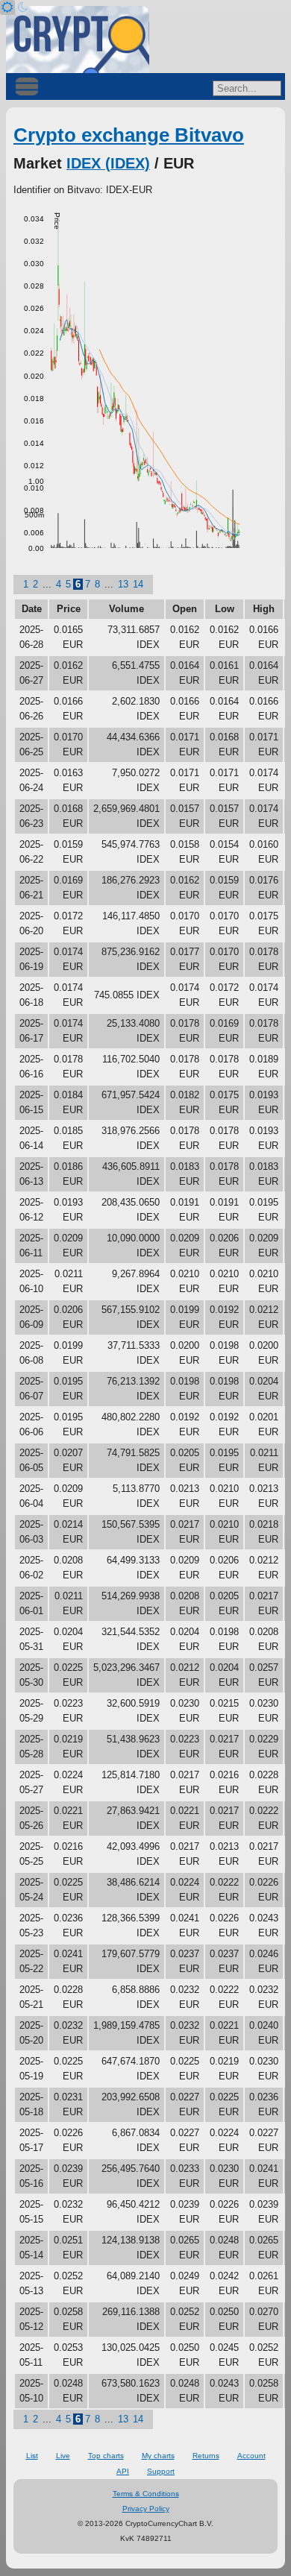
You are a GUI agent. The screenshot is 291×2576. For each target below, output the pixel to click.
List (32, 2456)
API (123, 2471)
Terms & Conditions (146, 2494)
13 (123, 584)
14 (138, 584)
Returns (206, 2456)
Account (251, 2456)
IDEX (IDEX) (108, 163)
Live (63, 2456)
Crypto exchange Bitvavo (129, 135)
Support (161, 2471)
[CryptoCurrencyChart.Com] (78, 40)
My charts (158, 2456)
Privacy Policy (146, 2509)
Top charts (106, 2456)
